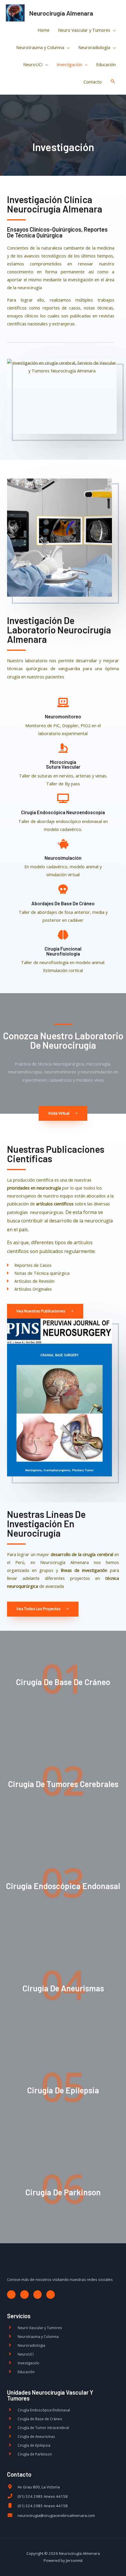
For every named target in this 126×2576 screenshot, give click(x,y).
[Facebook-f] (11, 2295)
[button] (63, 1114)
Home (44, 30)
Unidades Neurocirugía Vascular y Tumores (50, 2395)
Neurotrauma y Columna (40, 47)
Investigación (69, 64)
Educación (106, 64)
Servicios (19, 2316)
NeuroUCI (33, 64)
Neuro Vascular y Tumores (84, 30)
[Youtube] (38, 2295)
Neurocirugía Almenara (61, 13)
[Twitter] (24, 2295)
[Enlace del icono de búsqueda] (113, 82)
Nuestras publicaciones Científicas (56, 1154)
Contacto (93, 82)
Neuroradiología (94, 47)
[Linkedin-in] (51, 2295)
